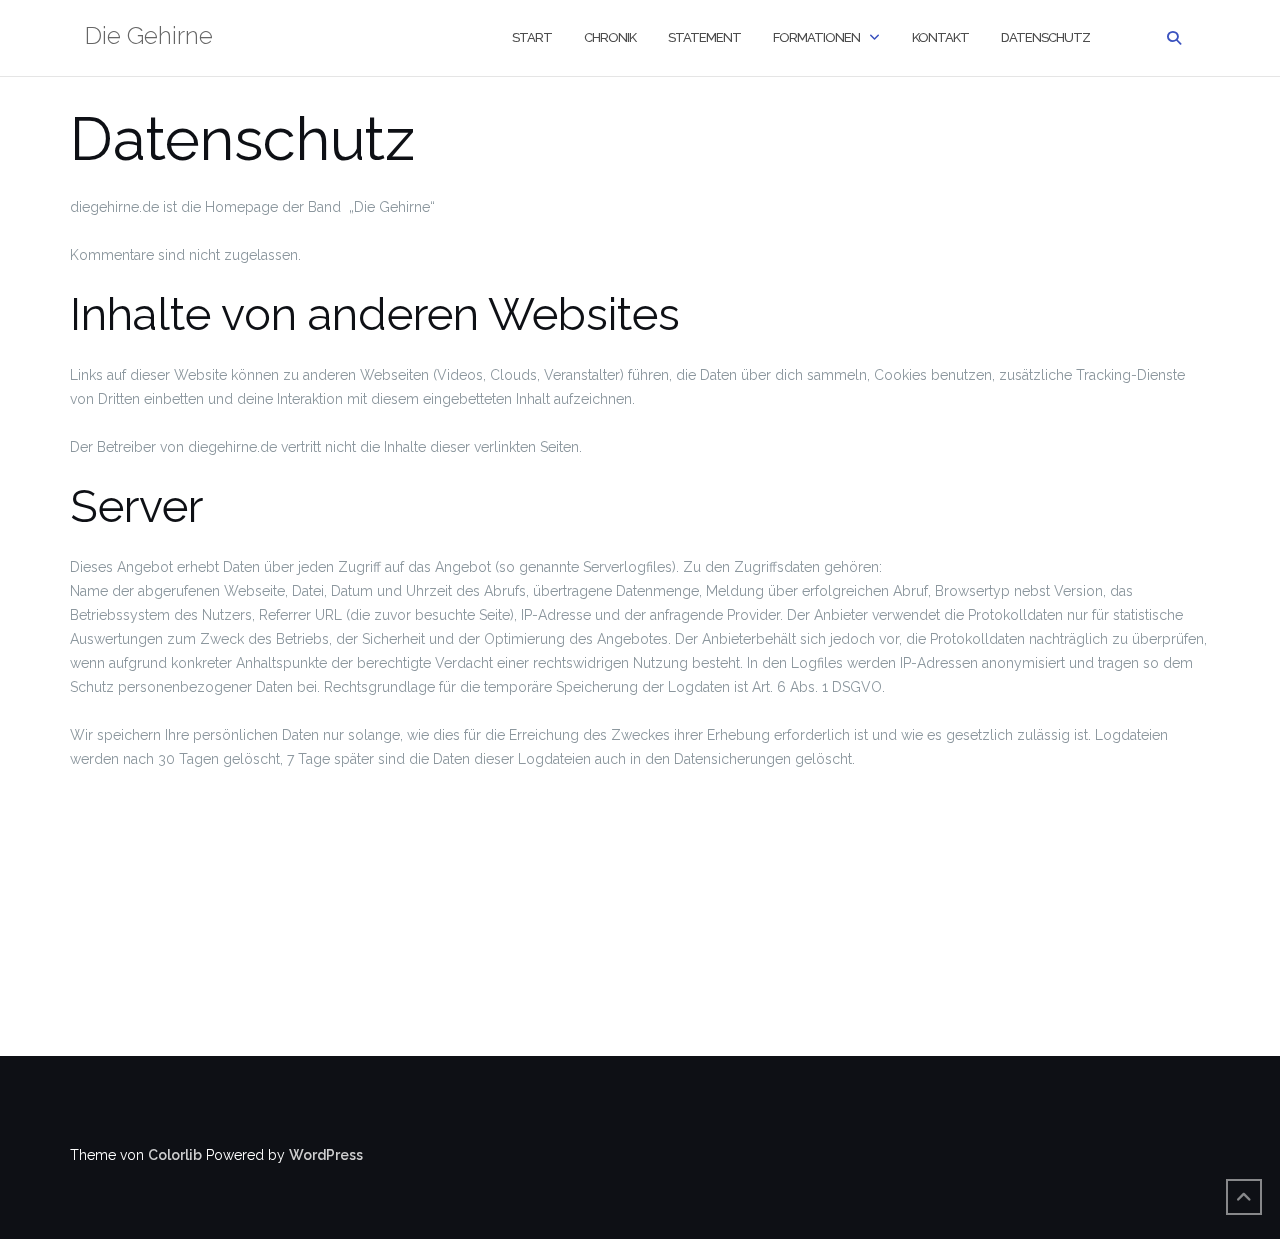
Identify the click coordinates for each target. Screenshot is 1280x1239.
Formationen (816, 37)
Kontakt (940, 37)
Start (532, 37)
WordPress (326, 1155)
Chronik (610, 37)
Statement (704, 37)
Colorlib (175, 1155)
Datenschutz (1045, 37)
